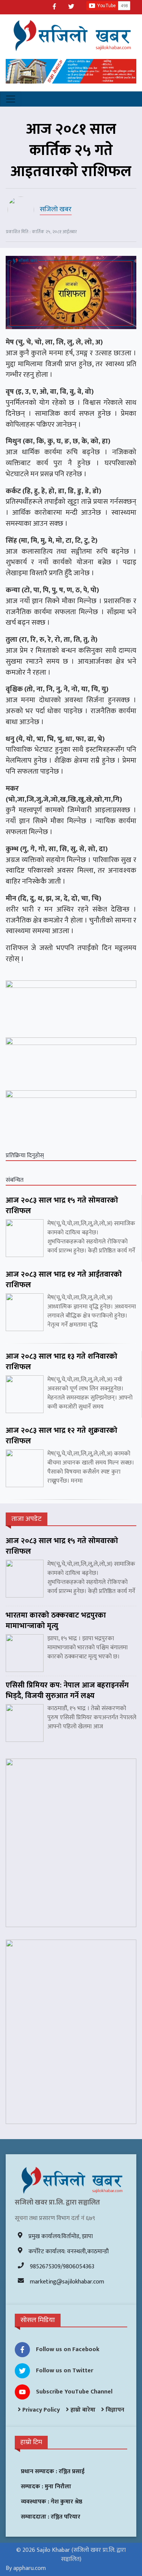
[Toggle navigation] (11, 99)
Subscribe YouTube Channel (74, 2392)
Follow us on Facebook (68, 2349)
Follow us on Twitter (65, 2371)
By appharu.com (26, 2568)
